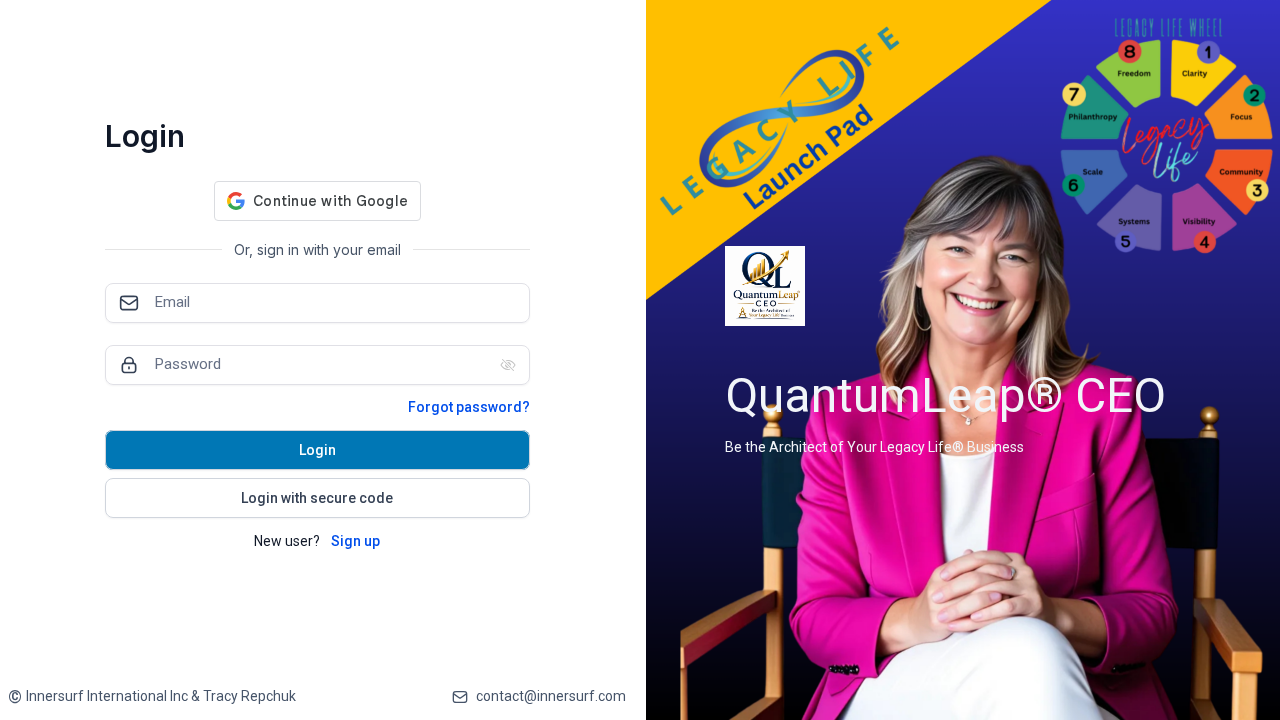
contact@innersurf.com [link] (551, 696)
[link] (152, 696)
